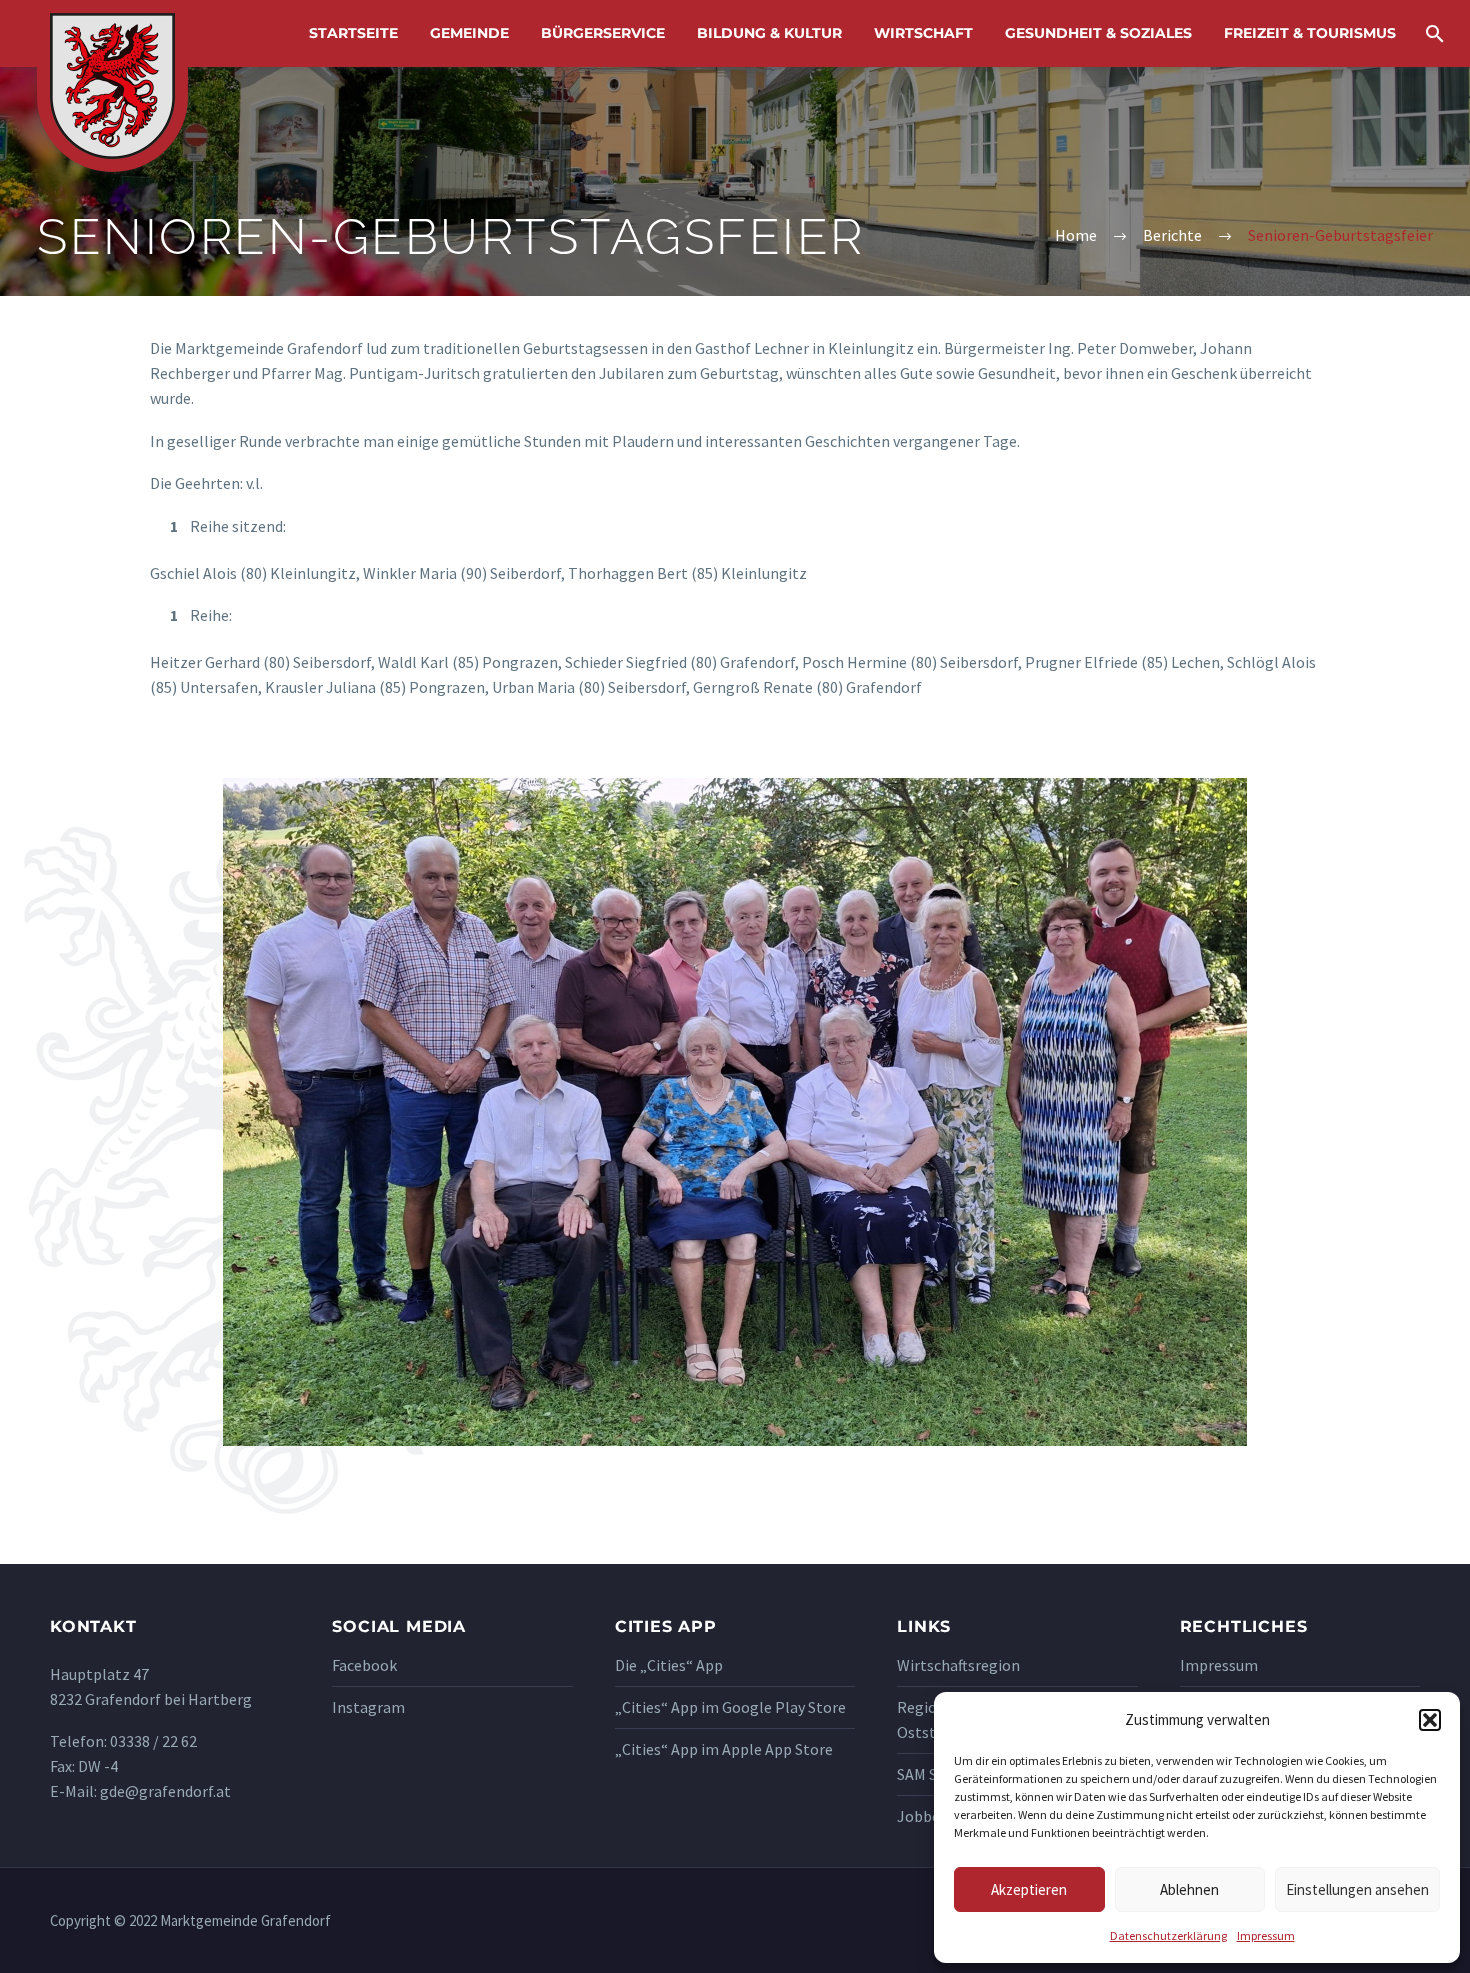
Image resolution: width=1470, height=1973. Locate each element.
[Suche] (1432, 33)
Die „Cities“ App (669, 1665)
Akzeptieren (1029, 1889)
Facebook (364, 1665)
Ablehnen (1189, 1889)
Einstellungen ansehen (1357, 1889)
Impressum (1266, 1935)
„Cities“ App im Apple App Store (724, 1749)
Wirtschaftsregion (958, 1665)
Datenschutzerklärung (1168, 1935)
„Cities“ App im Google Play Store (730, 1707)
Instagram (368, 1707)
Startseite (353, 33)
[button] (1430, 1720)
